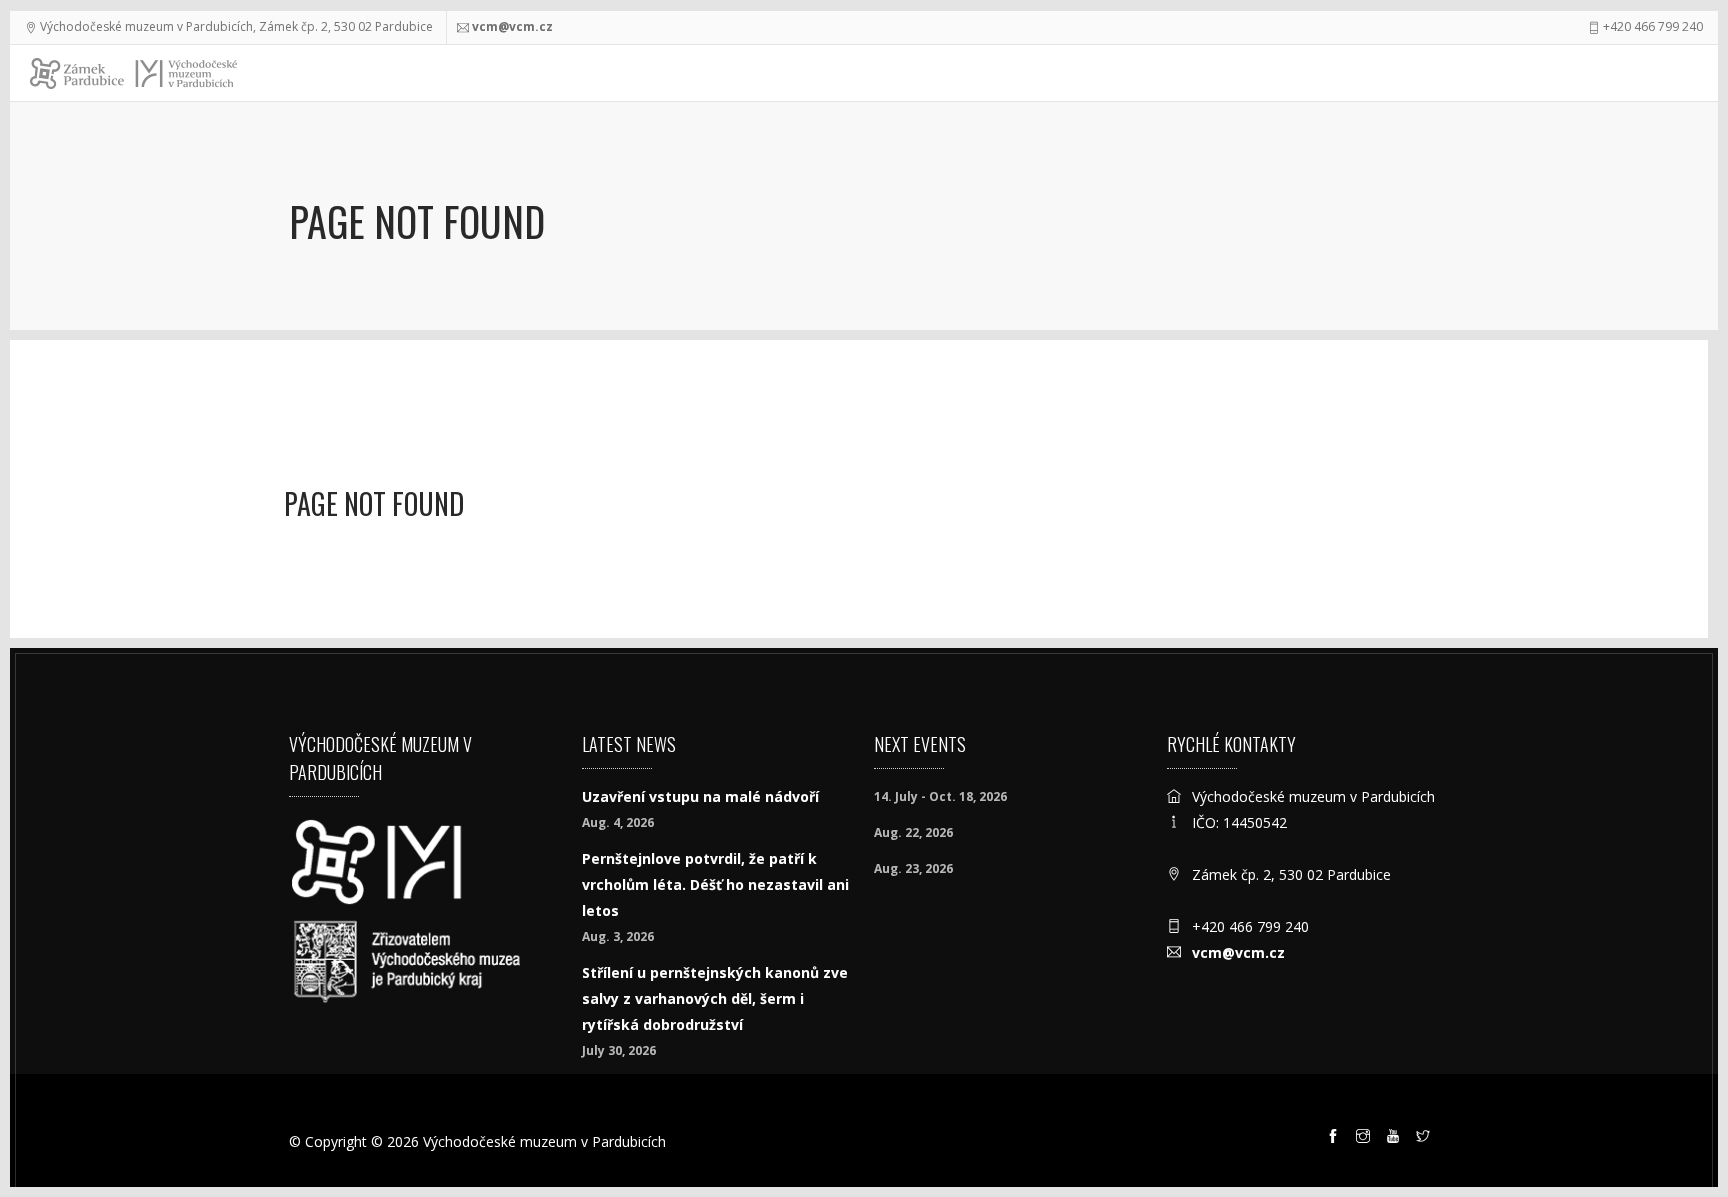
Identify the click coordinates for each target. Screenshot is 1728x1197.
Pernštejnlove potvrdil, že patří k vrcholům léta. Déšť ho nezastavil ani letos (715, 884)
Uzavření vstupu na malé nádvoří (700, 796)
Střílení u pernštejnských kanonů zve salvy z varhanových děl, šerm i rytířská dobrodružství (715, 998)
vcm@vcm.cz (512, 26)
